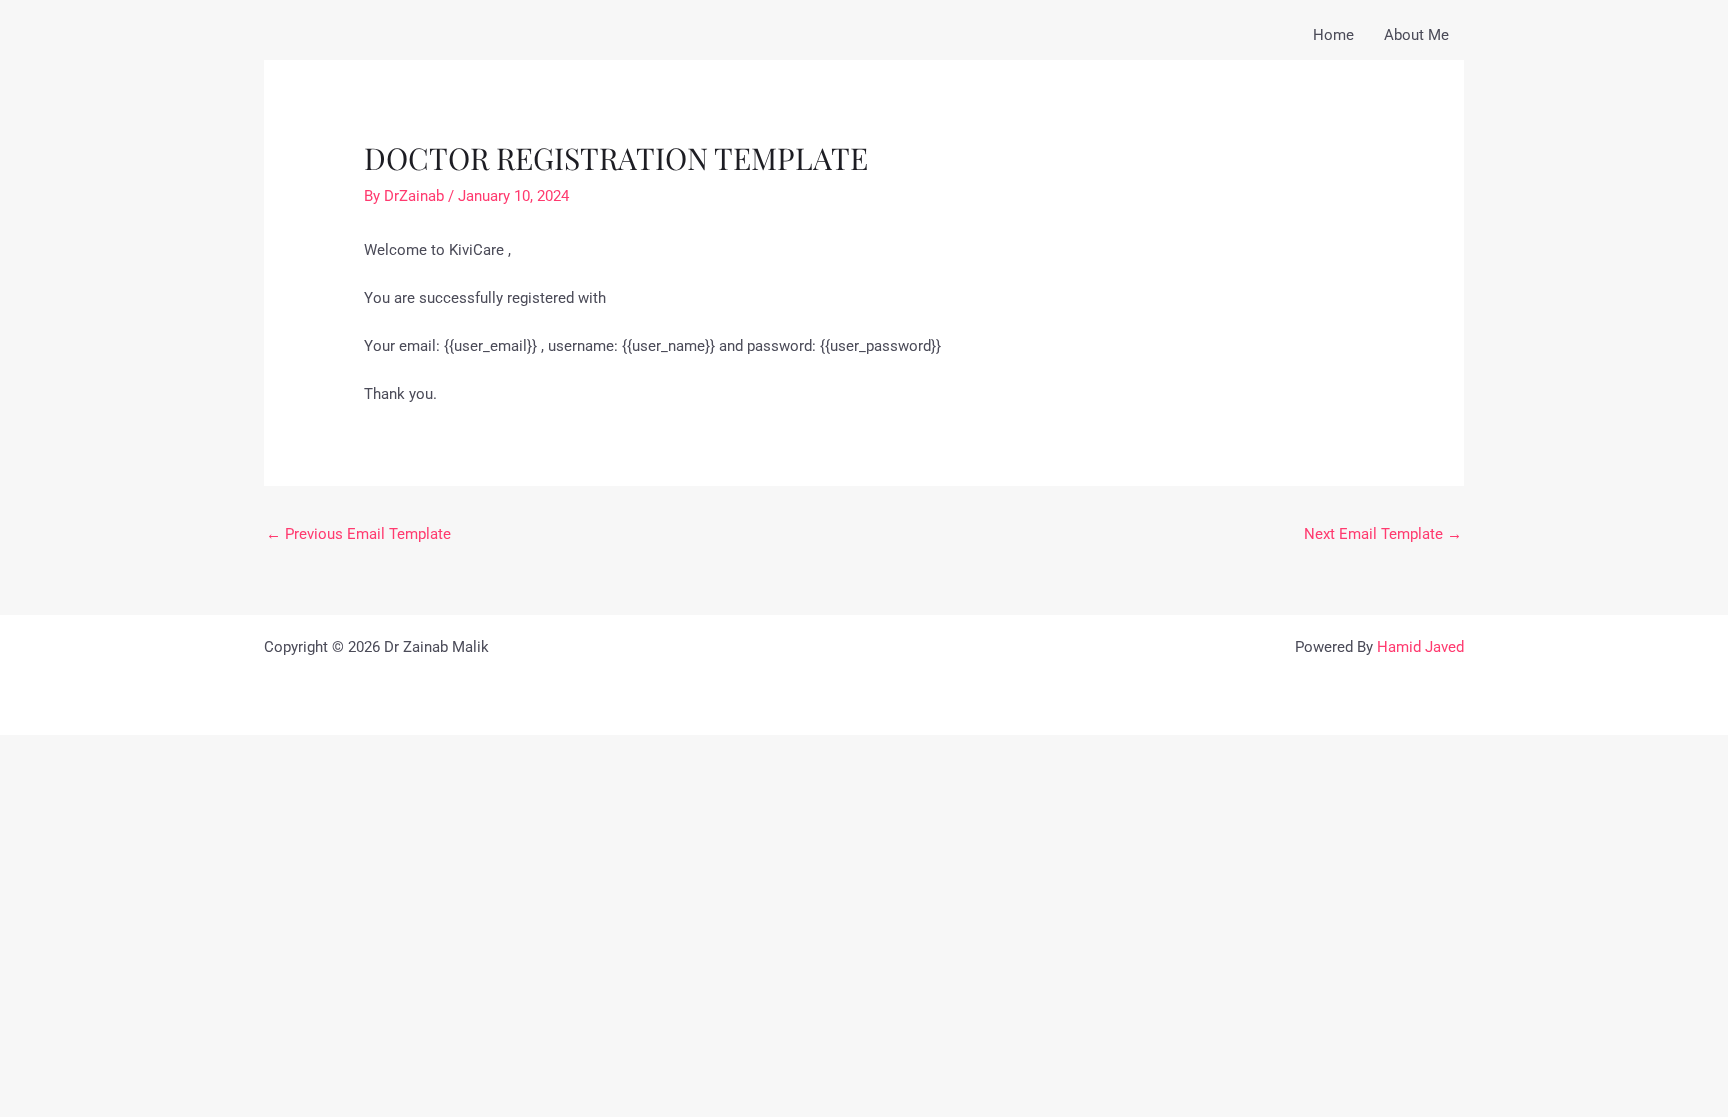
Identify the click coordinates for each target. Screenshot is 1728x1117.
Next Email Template (1383, 534)
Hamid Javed (1420, 647)
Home (1333, 35)
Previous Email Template (358, 534)
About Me (1416, 35)
